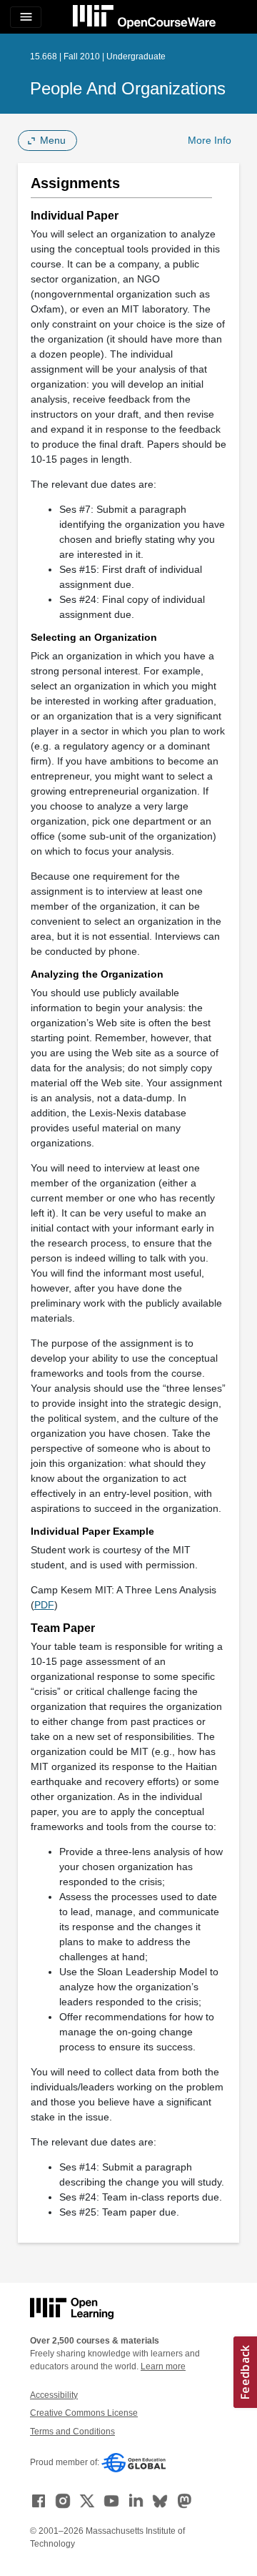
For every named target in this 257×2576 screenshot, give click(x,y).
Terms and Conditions (72, 2432)
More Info (210, 140)
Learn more (163, 2366)
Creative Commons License (84, 2413)
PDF (44, 1605)
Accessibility (54, 2395)
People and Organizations (128, 88)
